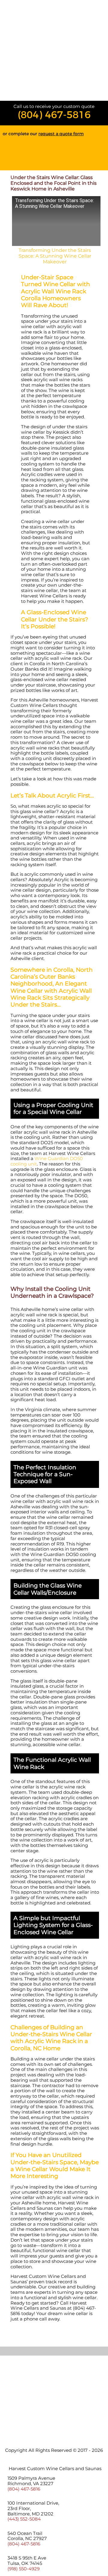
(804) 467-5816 (54, 115)
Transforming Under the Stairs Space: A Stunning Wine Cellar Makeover (55, 256)
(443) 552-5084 (24, 2519)
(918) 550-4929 (24, 2569)
